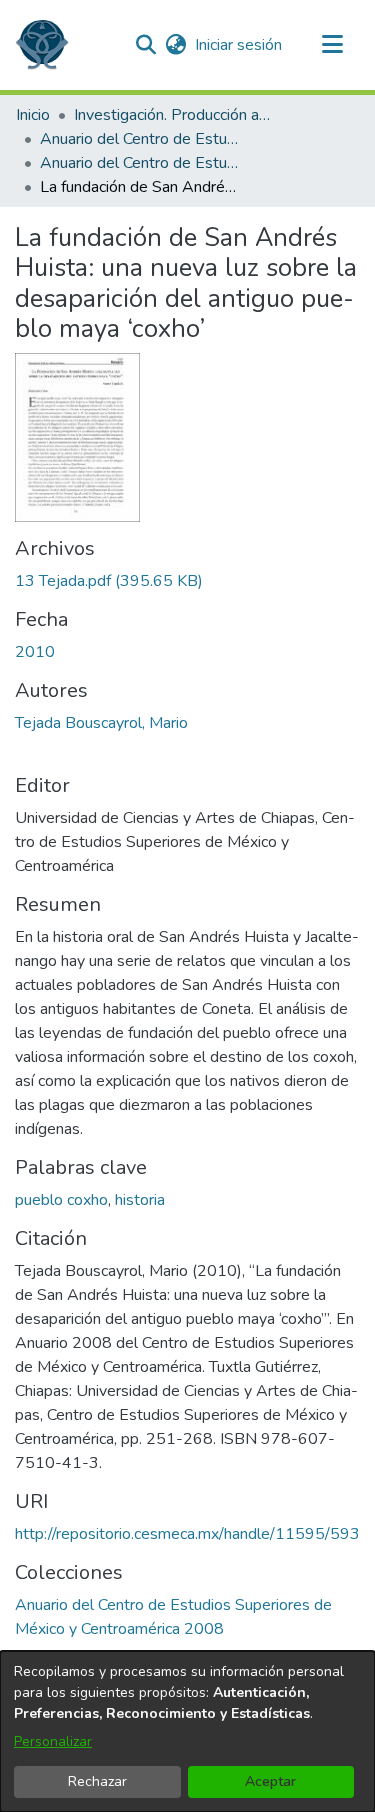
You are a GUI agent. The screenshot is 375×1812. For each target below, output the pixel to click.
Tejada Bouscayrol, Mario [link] (101, 723)
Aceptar (270, 1781)
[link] (109, 581)
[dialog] (187, 1731)
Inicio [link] (33, 115)
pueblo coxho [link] (61, 1200)
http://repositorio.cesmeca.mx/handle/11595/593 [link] (187, 1534)
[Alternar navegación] (332, 45)
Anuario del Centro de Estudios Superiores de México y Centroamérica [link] (140, 139)
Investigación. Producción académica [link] (174, 115)
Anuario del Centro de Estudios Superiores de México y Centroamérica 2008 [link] (140, 163)
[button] (42, 45)
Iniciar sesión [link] (239, 45)
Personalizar (53, 1741)
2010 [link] (35, 652)
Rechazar (97, 1781)
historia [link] (140, 1200)
